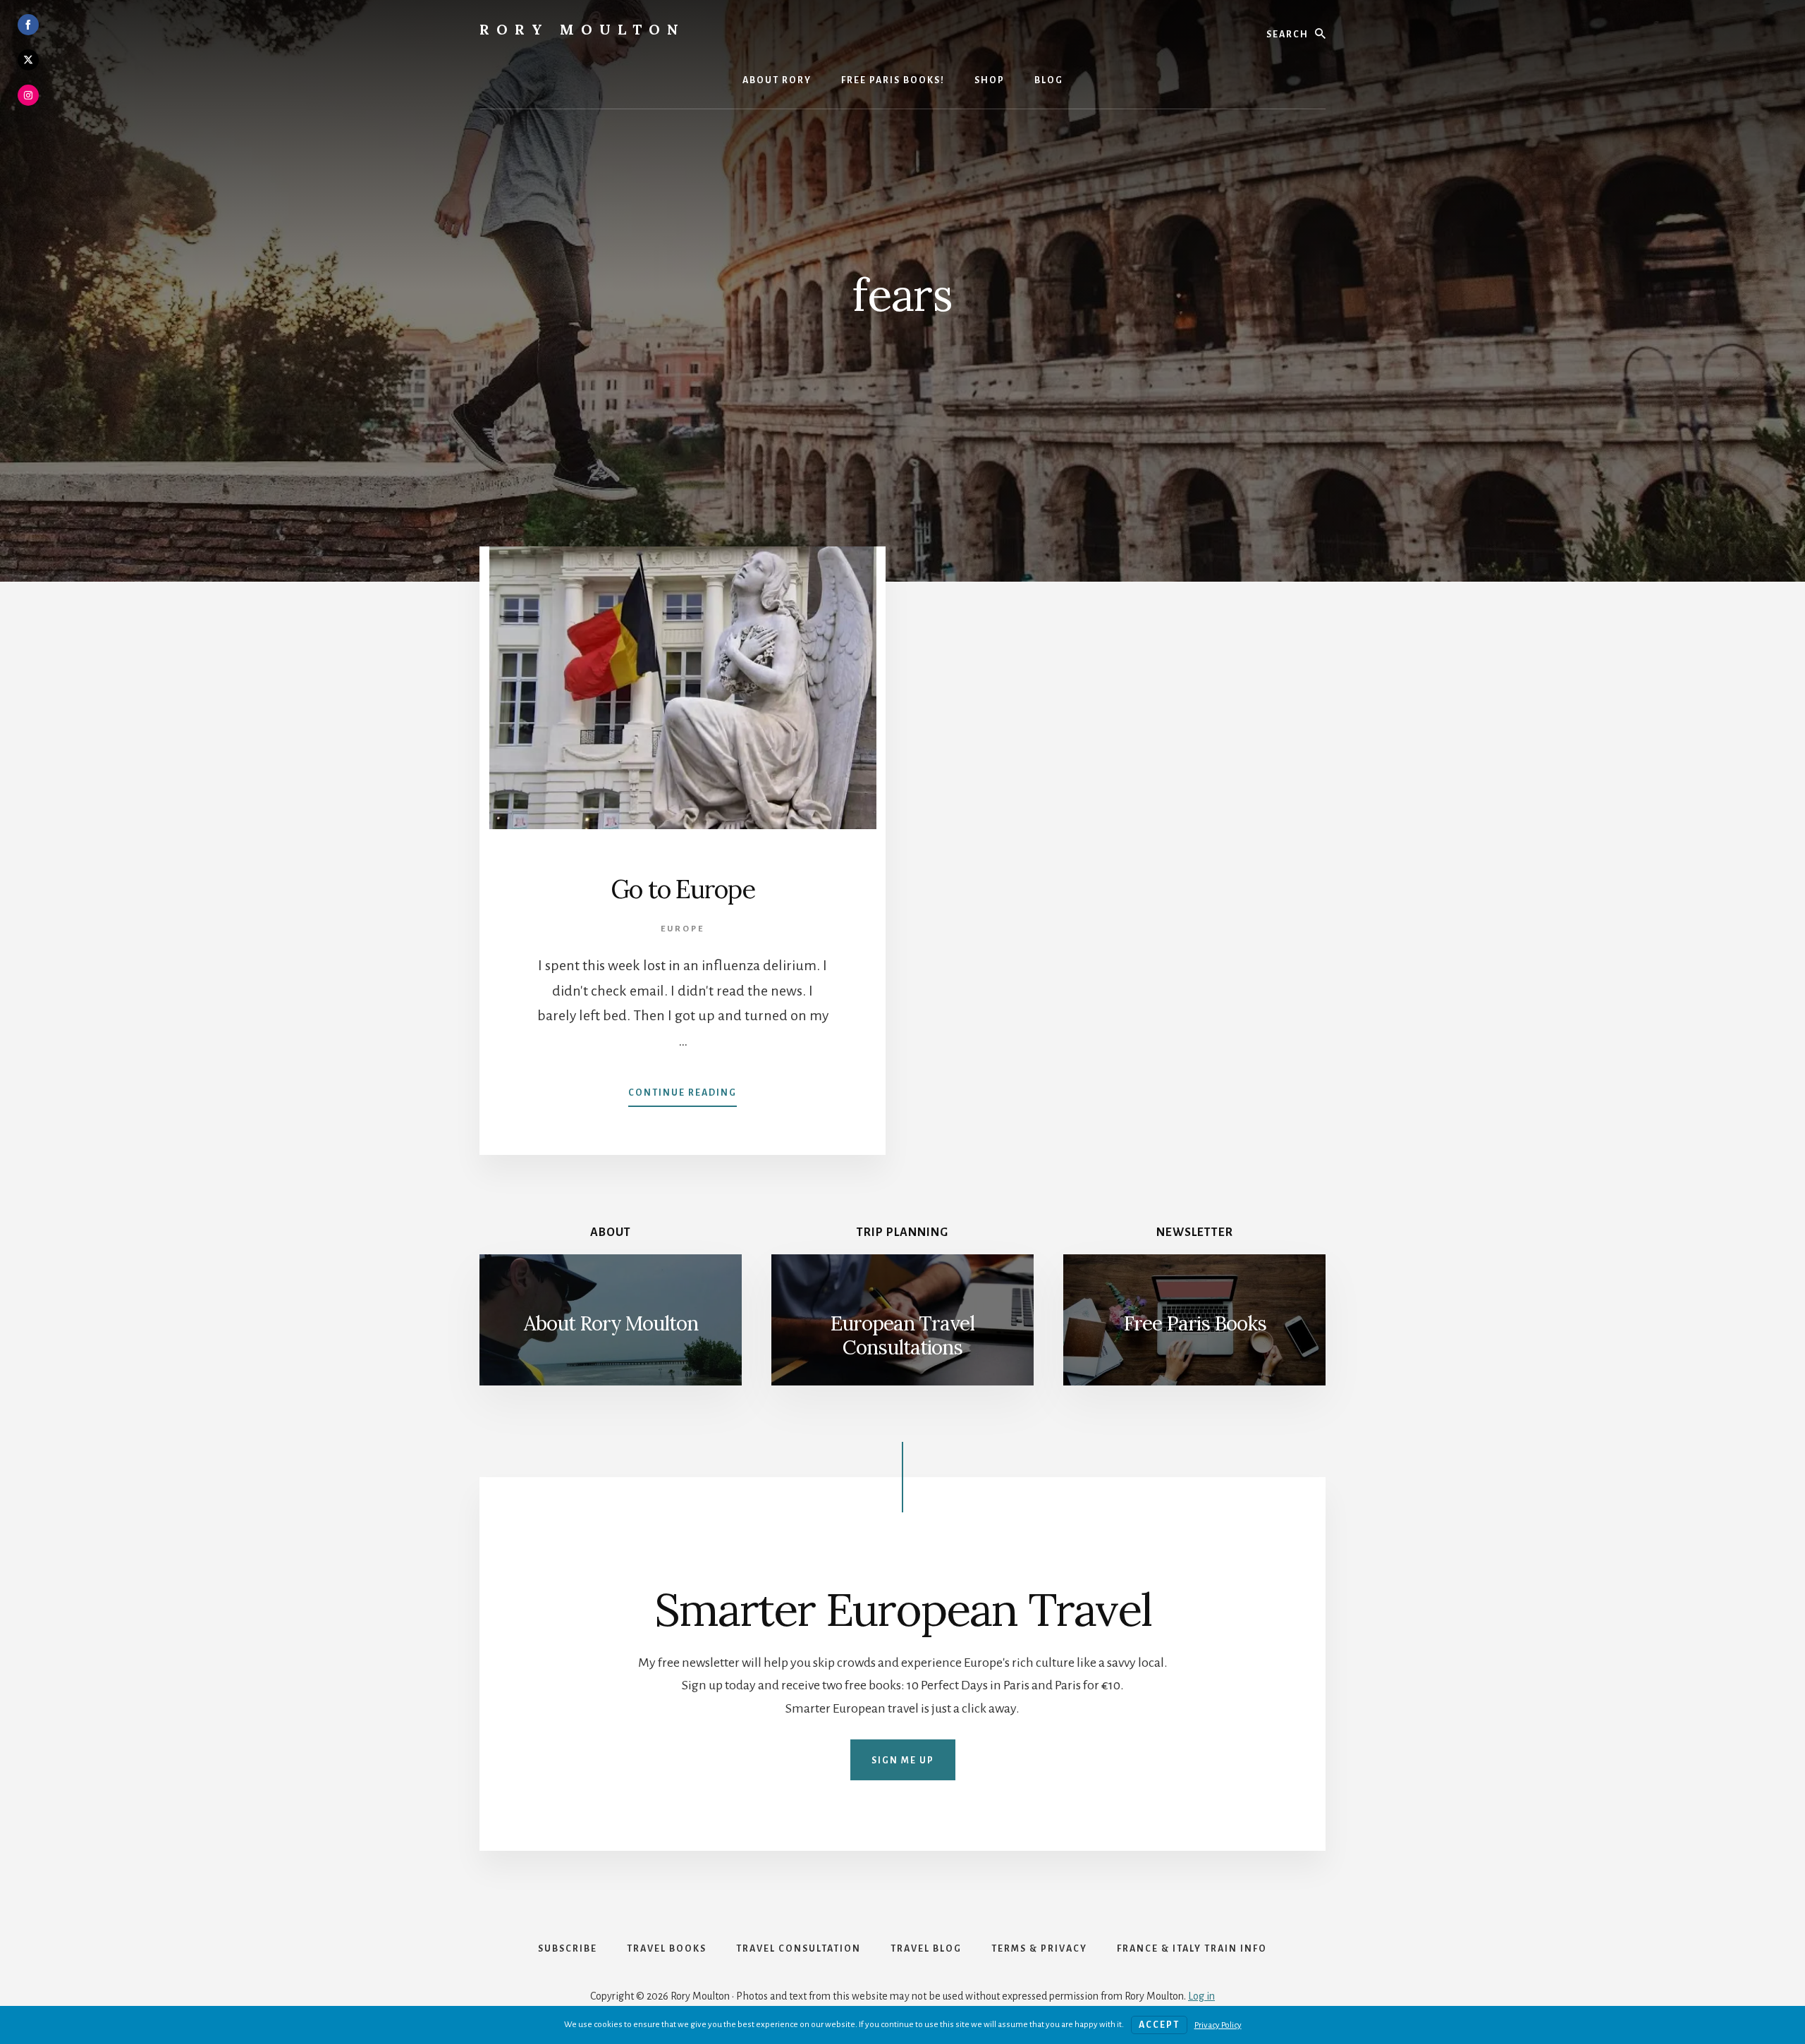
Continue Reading (683, 1097)
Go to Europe (683, 889)
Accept (1159, 2025)
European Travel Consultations (902, 1335)
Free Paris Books (1195, 1323)
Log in (1201, 1996)
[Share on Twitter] (28, 60)
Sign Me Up (903, 1761)
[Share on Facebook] (28, 25)
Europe (683, 929)
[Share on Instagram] (28, 95)
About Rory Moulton (611, 1323)
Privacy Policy (1218, 2025)
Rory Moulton (582, 29)
